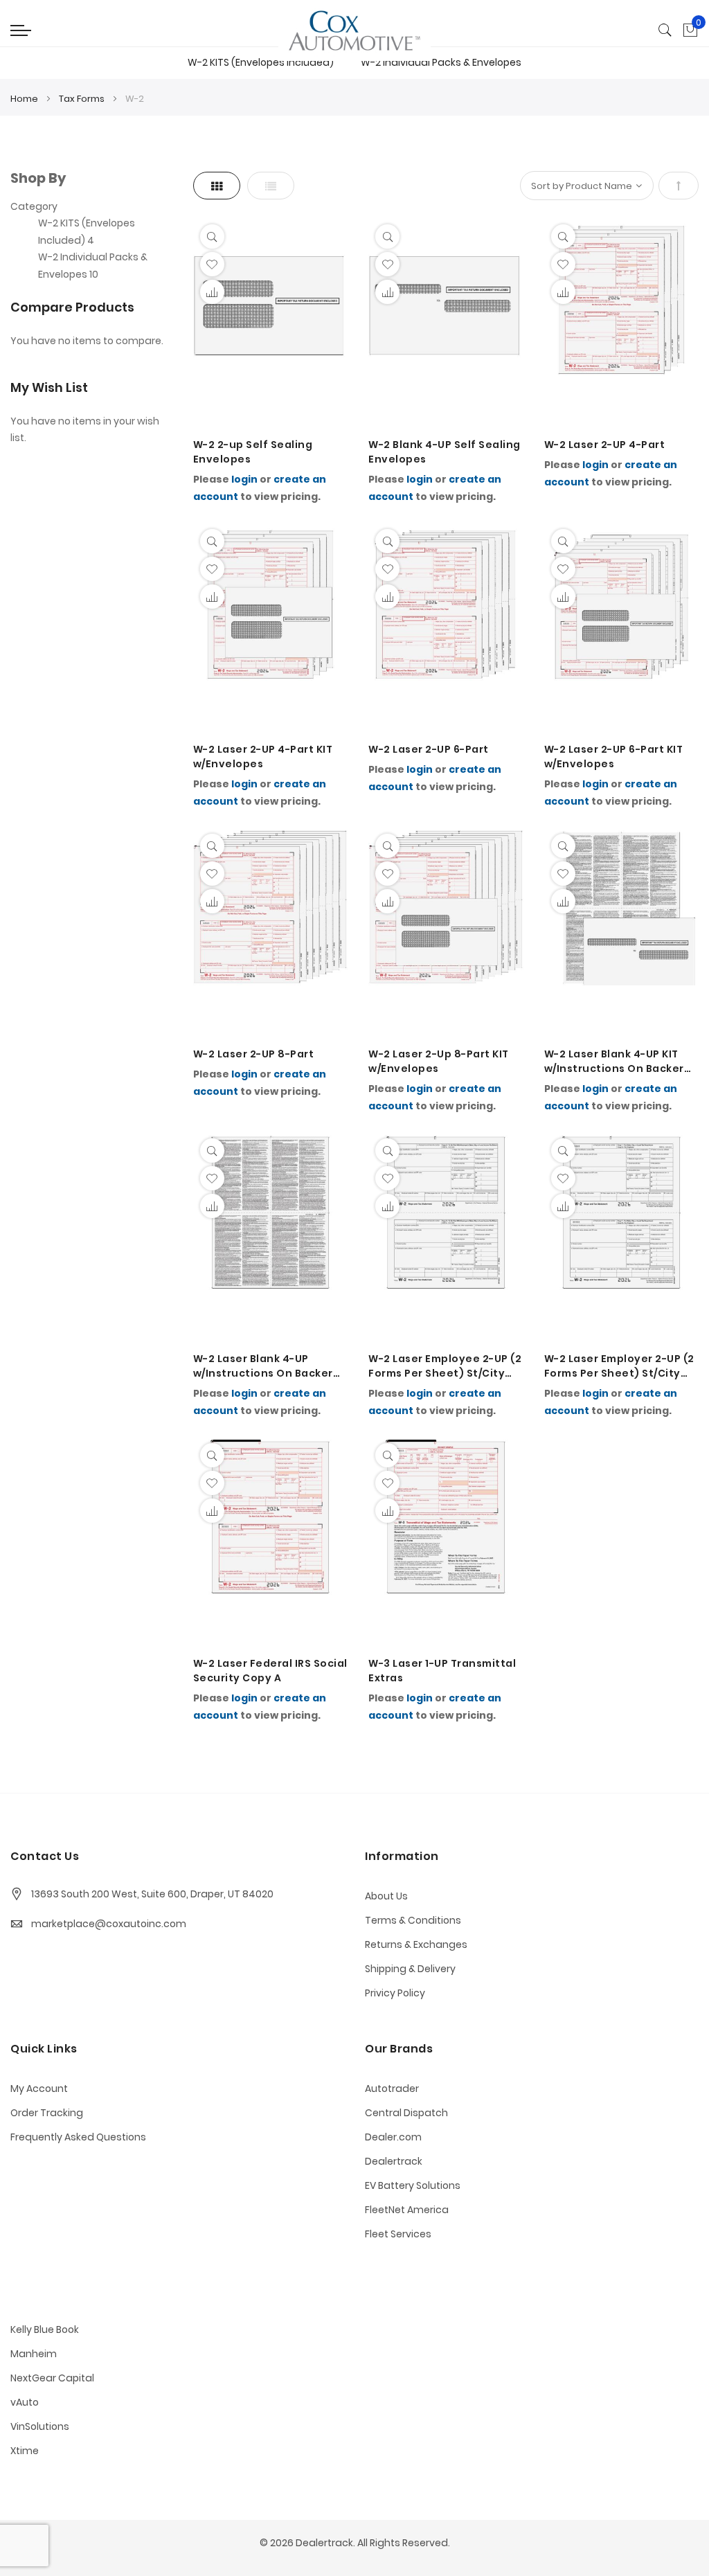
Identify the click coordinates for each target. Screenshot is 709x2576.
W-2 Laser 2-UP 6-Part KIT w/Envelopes (614, 757)
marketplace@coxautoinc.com (109, 1924)
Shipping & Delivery (410, 1969)
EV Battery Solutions (413, 2185)
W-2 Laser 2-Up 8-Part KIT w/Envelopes (439, 1061)
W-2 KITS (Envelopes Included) (261, 62)
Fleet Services (398, 2234)
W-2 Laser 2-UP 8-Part (254, 1054)
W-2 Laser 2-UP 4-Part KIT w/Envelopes (263, 757)
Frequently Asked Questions (78, 2137)
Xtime (25, 2451)
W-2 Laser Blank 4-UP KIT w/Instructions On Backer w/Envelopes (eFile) (614, 1062)
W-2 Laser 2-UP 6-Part (429, 749)
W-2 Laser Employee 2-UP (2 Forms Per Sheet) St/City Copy (445, 1366)
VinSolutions (40, 2426)
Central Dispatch (406, 2113)
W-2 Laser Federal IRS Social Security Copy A (270, 1671)
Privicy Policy (395, 1993)
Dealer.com (393, 2137)
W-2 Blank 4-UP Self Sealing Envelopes (445, 452)
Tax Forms (83, 99)
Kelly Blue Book (45, 2329)
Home (25, 99)
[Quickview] (212, 236)
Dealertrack (394, 2161)
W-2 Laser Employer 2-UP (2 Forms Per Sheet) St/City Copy (619, 1366)
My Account (39, 2088)
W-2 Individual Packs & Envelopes (441, 62)
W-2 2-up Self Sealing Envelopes (253, 452)
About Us (386, 1896)
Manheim (34, 2354)
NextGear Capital (52, 2378)
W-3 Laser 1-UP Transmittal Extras (442, 1671)
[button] (212, 264)
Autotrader (392, 2088)
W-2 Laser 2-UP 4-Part (605, 445)
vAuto (25, 2402)
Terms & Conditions (413, 1920)
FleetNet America (407, 2210)
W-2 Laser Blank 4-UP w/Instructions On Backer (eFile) (263, 1366)
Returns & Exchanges (416, 1944)
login (244, 479)
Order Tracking (47, 2113)
